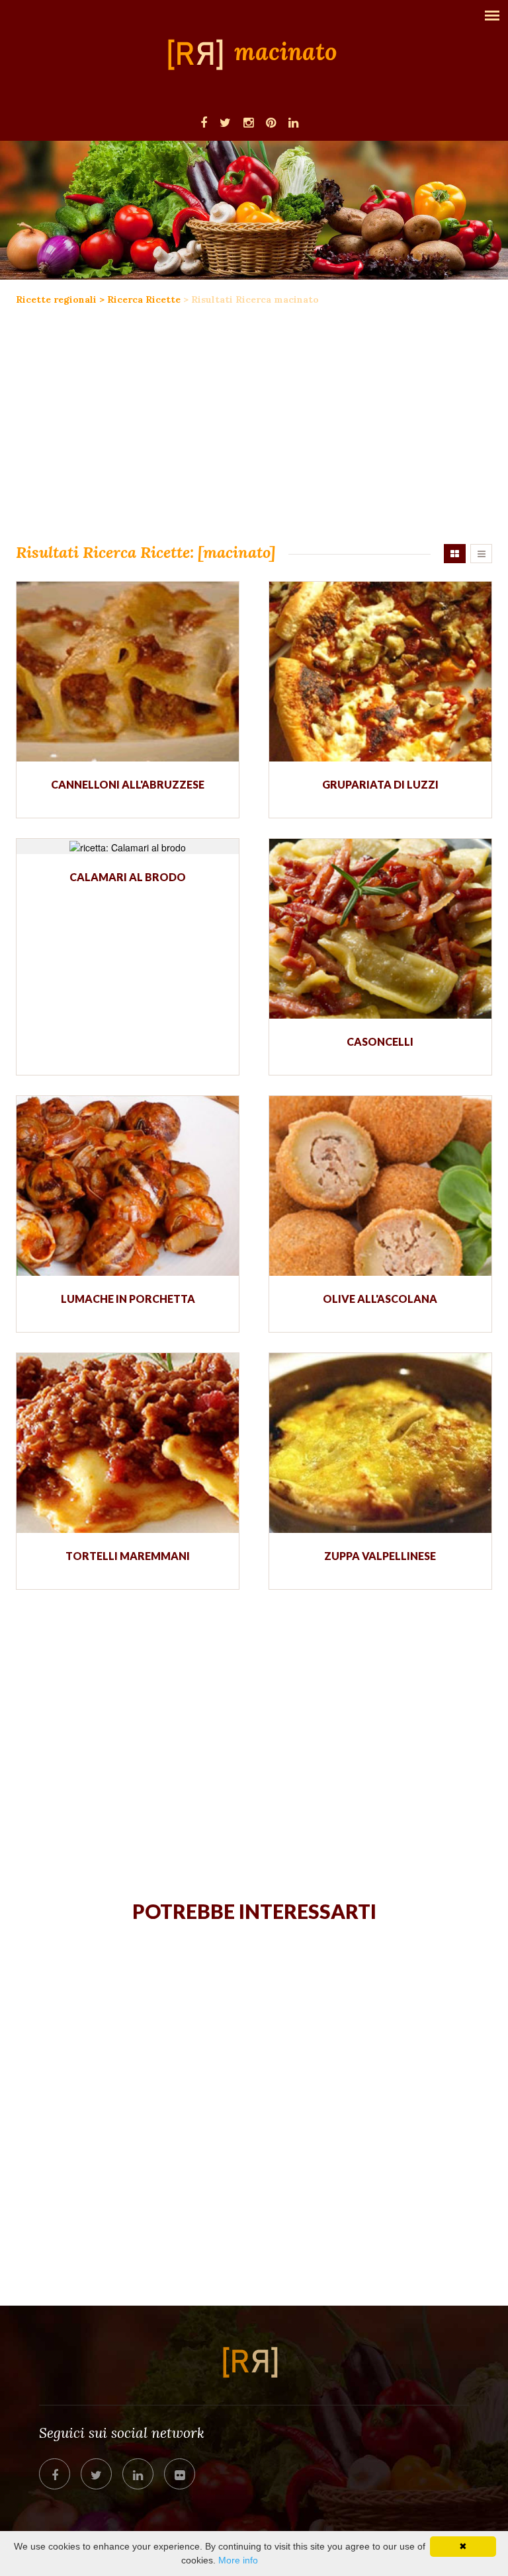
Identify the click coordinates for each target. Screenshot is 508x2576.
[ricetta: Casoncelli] (380, 929)
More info (238, 2560)
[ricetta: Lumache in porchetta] (128, 1186)
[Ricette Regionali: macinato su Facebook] (204, 122)
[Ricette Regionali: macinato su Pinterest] (271, 122)
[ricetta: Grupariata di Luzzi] (380, 672)
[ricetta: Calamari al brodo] (128, 846)
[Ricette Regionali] (199, 54)
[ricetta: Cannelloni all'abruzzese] (128, 672)
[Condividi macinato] (55, 2474)
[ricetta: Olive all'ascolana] (380, 1186)
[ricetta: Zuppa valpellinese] (380, 1443)
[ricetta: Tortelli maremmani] (128, 1443)
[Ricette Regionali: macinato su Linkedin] (293, 122)
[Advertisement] (254, 432)
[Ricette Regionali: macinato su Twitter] (225, 122)
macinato (286, 52)
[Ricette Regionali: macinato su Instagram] (248, 122)
